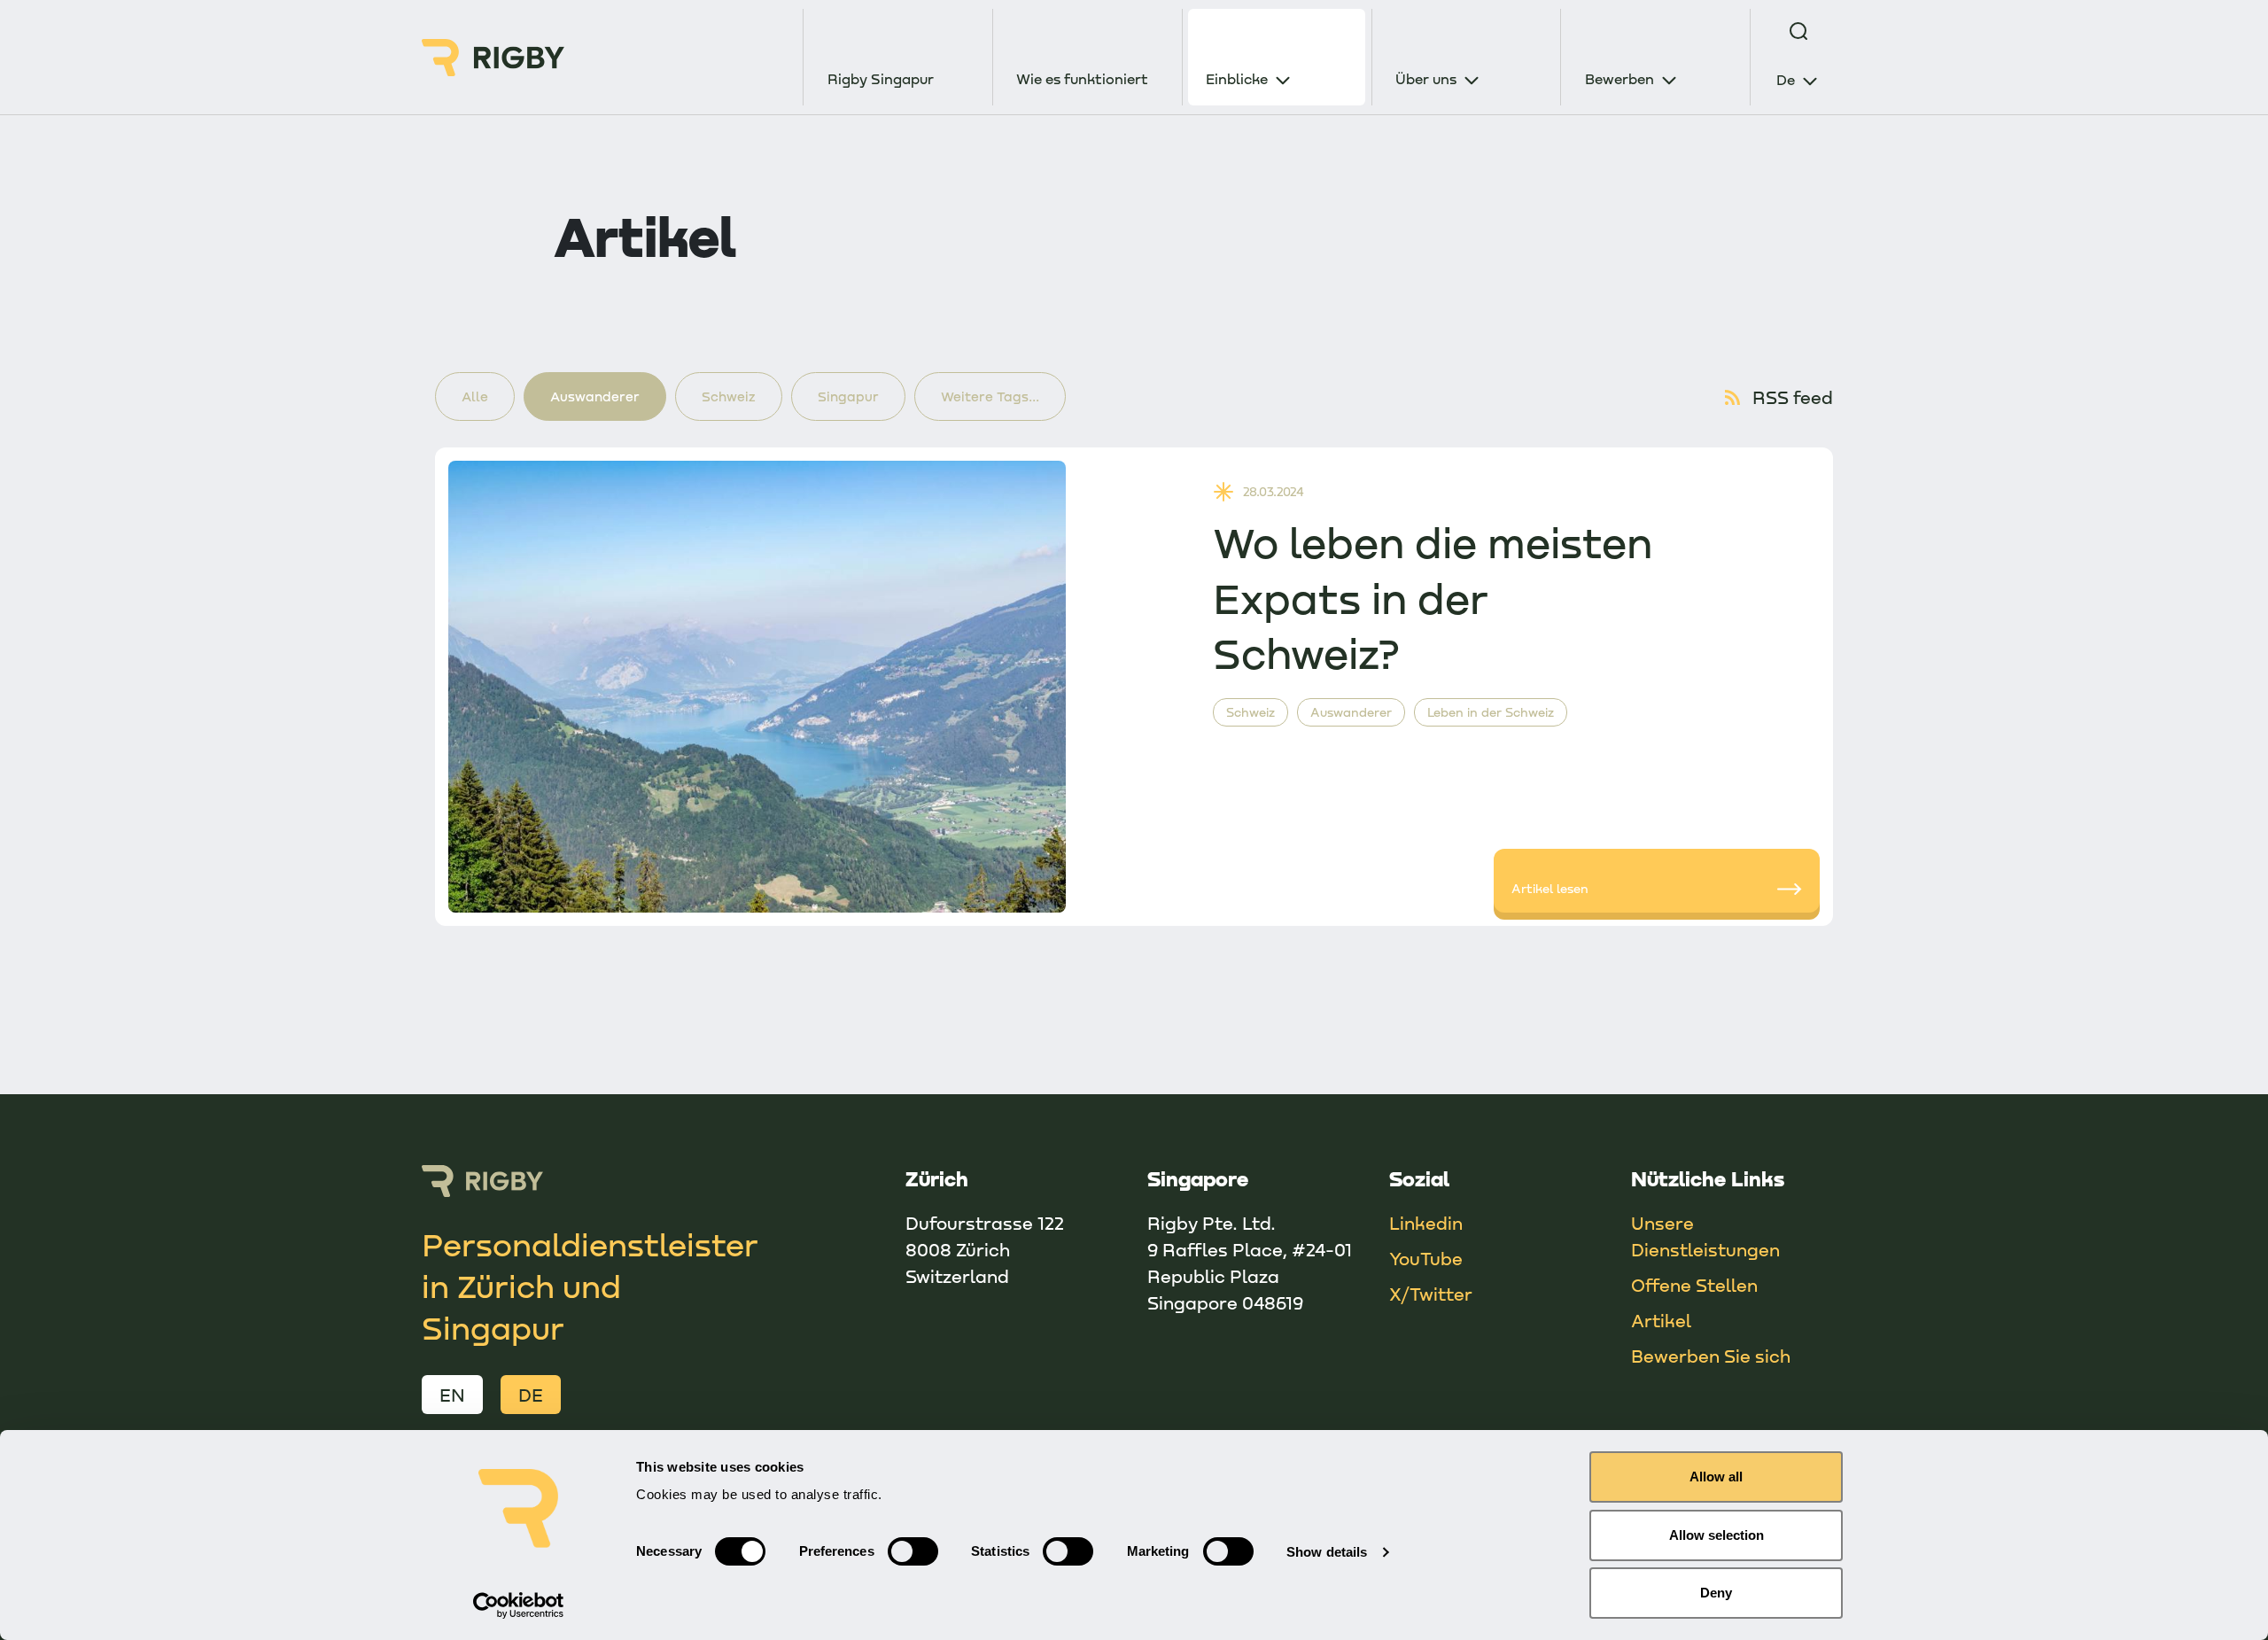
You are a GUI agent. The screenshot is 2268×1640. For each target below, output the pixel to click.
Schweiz (729, 396)
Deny (1716, 1593)
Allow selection (1717, 1535)
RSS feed (1793, 397)
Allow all (1716, 1477)
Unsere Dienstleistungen (1705, 1236)
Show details (1327, 1552)
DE (531, 1395)
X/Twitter (1431, 1294)
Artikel (1661, 1320)
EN (452, 1395)
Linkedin (1426, 1223)
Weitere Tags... (990, 396)
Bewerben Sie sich (1711, 1356)
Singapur (848, 396)
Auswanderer (595, 396)
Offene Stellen (1694, 1285)
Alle (475, 396)
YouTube (1426, 1258)
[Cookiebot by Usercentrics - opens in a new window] (519, 1605)
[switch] (913, 1551)
